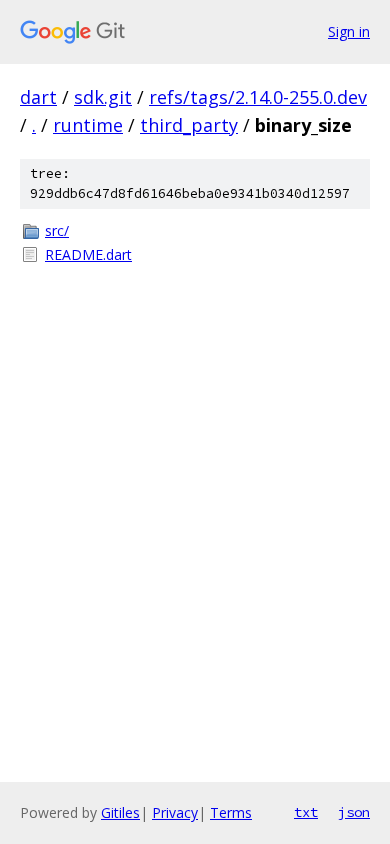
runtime (88, 125)
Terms (231, 812)
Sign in (349, 31)
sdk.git (103, 97)
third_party (189, 125)
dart (38, 97)
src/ (57, 230)
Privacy (175, 812)
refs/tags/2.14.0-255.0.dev (258, 97)
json (354, 812)
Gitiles (120, 812)
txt (306, 812)
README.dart (88, 254)
